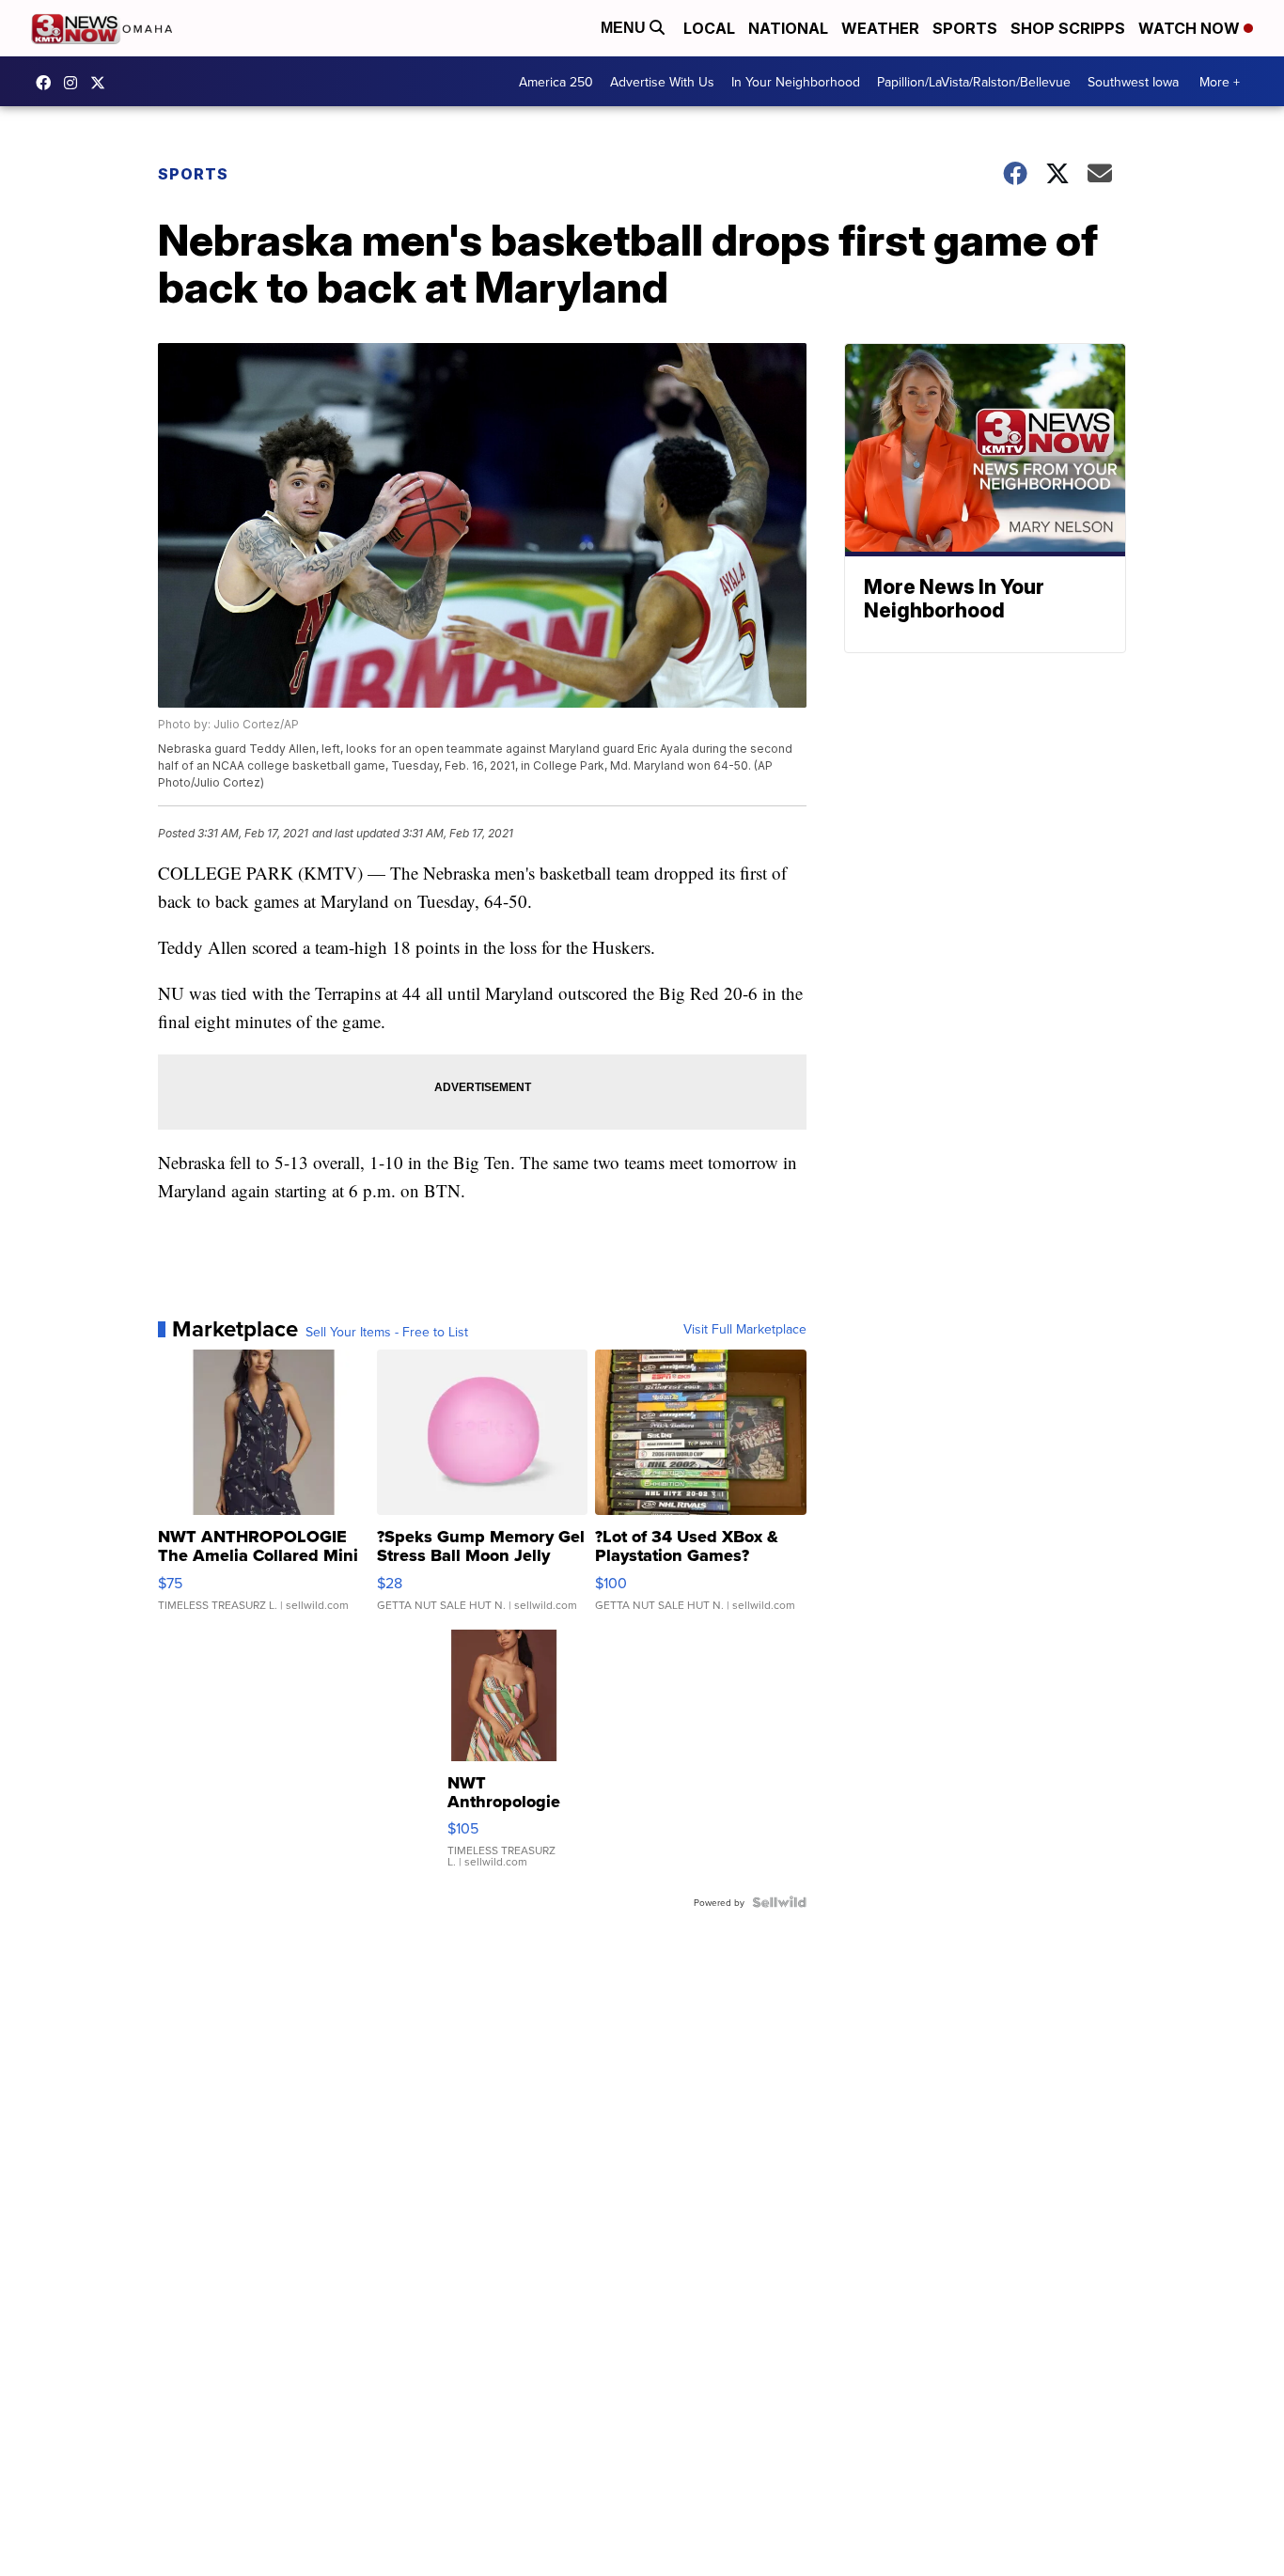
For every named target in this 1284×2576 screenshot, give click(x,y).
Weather (880, 28)
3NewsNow (48, 83)
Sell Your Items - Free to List (387, 1332)
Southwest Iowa (1133, 82)
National (788, 28)
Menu (625, 28)
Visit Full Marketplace (745, 1329)
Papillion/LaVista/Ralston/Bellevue (974, 82)
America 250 (556, 82)
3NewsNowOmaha (102, 83)
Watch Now (1191, 28)
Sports (965, 28)
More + (1220, 82)
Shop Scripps (1068, 28)
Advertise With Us (662, 82)
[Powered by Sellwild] (779, 1902)
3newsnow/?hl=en (75, 83)
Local (709, 28)
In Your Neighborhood (796, 82)
